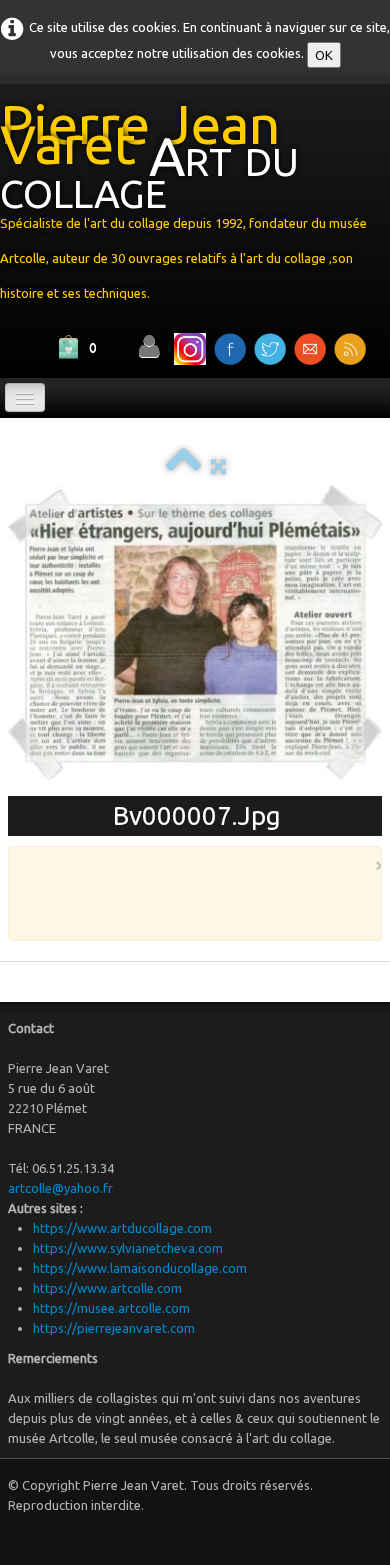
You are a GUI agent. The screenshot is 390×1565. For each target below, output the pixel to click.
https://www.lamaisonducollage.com (140, 1268)
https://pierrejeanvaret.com (114, 1328)
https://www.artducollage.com (122, 1228)
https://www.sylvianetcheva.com (128, 1248)
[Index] (183, 466)
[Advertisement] (207, 902)
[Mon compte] (149, 346)
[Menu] (25, 397)
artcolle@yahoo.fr (60, 1188)
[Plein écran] (218, 466)
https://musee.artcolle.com (111, 1308)
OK (324, 55)
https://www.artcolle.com (107, 1288)
